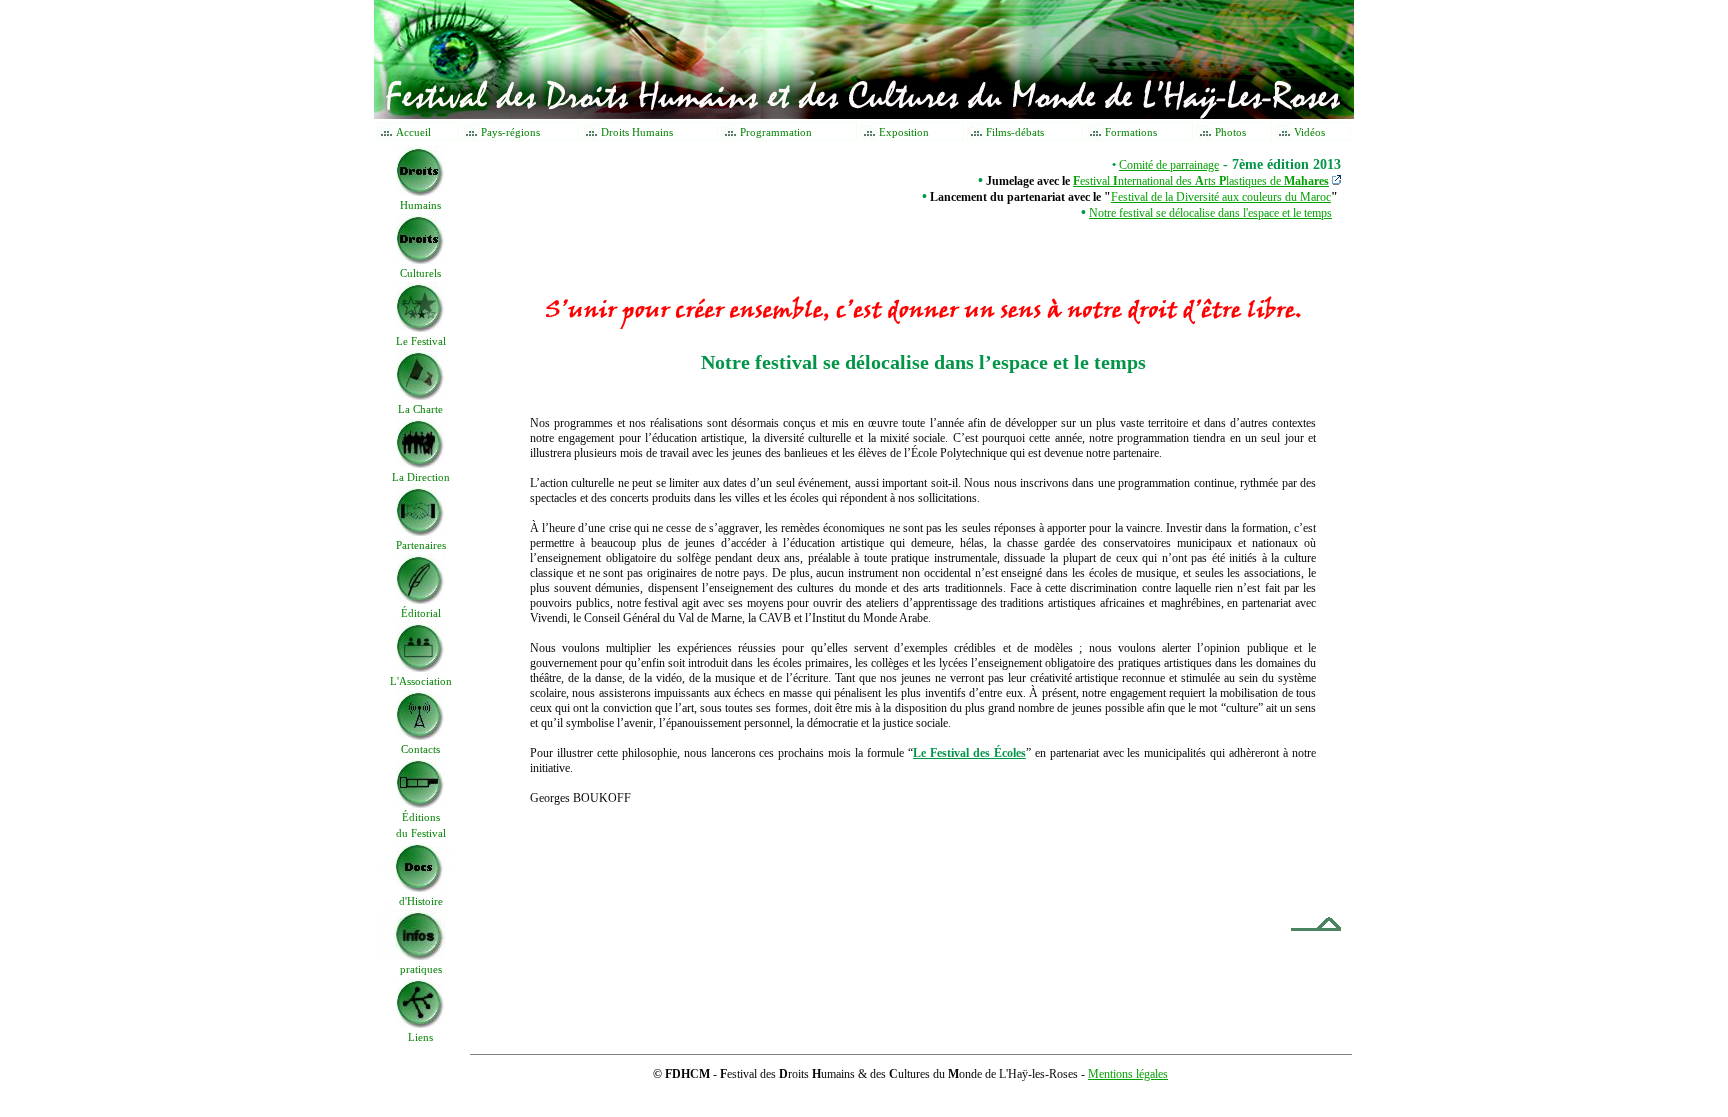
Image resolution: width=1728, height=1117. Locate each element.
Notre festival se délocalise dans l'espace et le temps (1210, 213)
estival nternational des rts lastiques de (1201, 181)
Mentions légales (1128, 1074)
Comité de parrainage (1169, 165)
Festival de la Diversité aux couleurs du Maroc (1221, 197)
